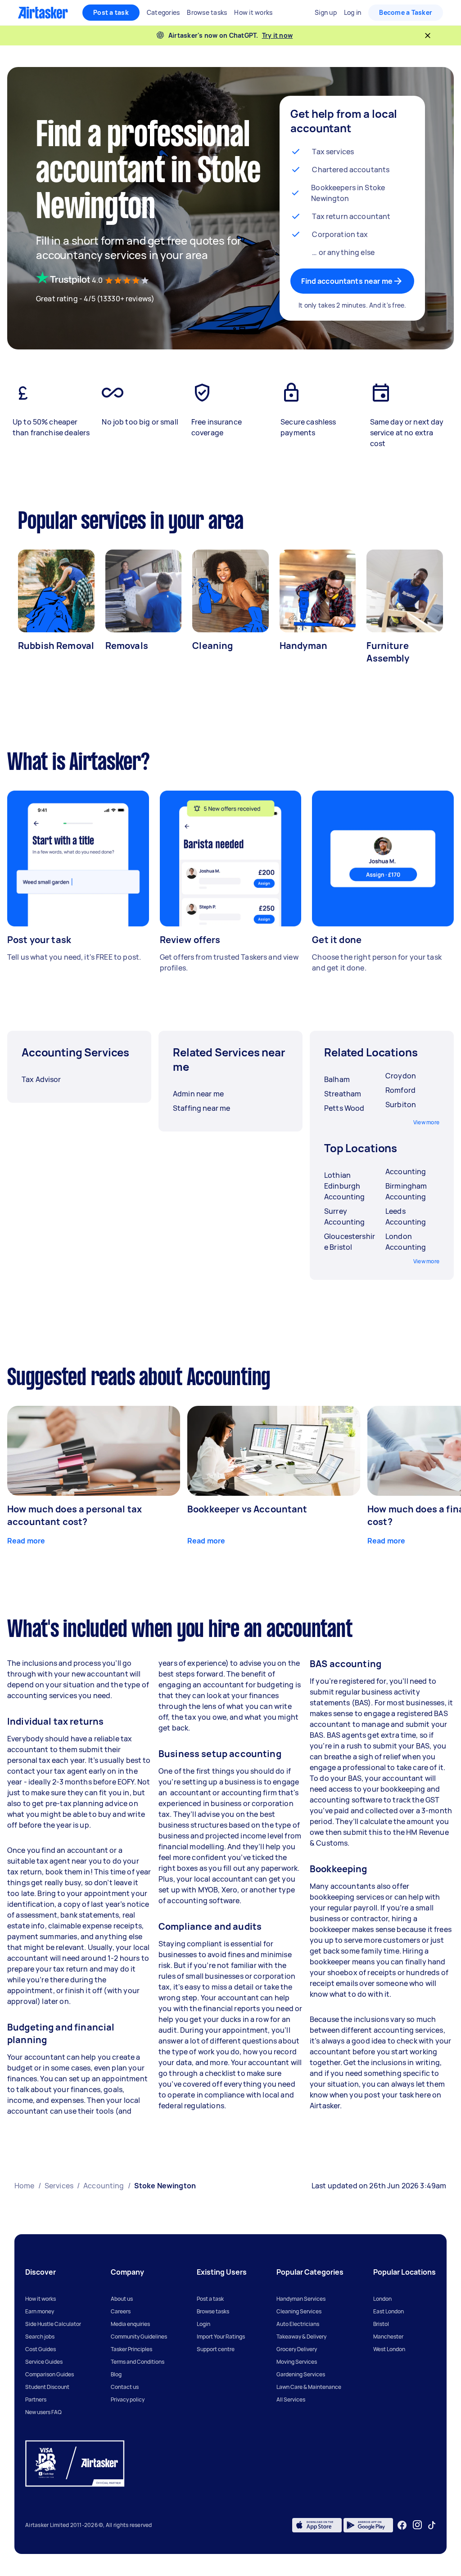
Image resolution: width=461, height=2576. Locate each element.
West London (389, 2349)
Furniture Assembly (388, 652)
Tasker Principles (131, 2349)
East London (389, 2311)
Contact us (125, 2387)
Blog (116, 2374)
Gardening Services (301, 2374)
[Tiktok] (432, 2525)
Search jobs (40, 2337)
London (382, 2299)
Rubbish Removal (56, 646)
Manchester (388, 2337)
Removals (127, 646)
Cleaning (212, 646)
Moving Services (297, 2362)
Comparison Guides (50, 2374)
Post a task (111, 12)
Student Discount (47, 2387)
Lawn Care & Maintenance (309, 2387)
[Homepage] (43, 13)
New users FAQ (43, 2412)
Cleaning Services (299, 2311)
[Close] (428, 36)
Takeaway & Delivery (301, 2337)
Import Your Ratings (221, 2337)
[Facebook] (402, 2525)
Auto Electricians (298, 2324)
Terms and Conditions (138, 2362)
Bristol (381, 2324)
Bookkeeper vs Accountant (247, 1509)
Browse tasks (213, 2311)
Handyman (303, 646)
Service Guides (44, 2362)
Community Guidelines (139, 2337)
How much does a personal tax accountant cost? (75, 1515)
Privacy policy (128, 2399)
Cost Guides (41, 2349)
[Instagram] (418, 2525)
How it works (41, 2299)
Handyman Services (301, 2299)
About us (122, 2299)
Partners (36, 2399)
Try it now (278, 35)
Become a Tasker (406, 12)
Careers (121, 2311)
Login (203, 2324)
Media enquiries (130, 2324)
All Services (291, 2399)
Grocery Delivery (297, 2349)
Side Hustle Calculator (53, 2324)
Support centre (216, 2349)
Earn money (40, 2311)
